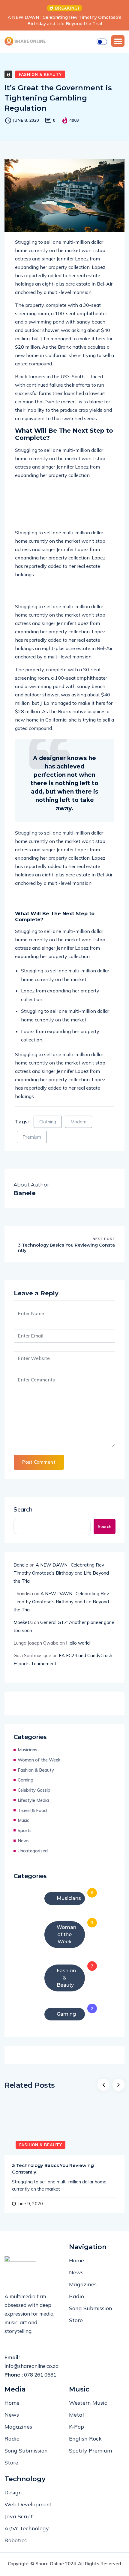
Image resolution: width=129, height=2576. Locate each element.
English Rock (85, 2439)
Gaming (25, 1780)
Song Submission (91, 2308)
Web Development (28, 2504)
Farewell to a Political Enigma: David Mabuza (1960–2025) (66, 20)
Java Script (19, 2516)
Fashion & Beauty (40, 74)
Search (23, 1509)
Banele (21, 1565)
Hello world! (78, 1643)
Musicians (27, 1750)
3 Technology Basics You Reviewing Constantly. (66, 1248)
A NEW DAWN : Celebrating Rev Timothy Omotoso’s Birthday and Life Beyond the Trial (61, 1573)
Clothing (48, 1122)
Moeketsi (23, 1622)
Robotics (16, 2540)
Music (23, 1820)
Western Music (88, 2403)
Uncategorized (33, 1851)
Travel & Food (32, 1810)
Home (76, 2260)
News (24, 1841)
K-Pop (76, 2427)
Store (76, 2320)
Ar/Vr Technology (27, 2528)
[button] (118, 41)
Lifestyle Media (33, 1800)
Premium (32, 1137)
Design (13, 2492)
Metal (76, 2415)
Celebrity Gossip (34, 1790)
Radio (76, 2296)
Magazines (83, 2284)
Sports (25, 1830)
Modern (78, 1122)
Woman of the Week (39, 1760)
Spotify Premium (90, 2451)
